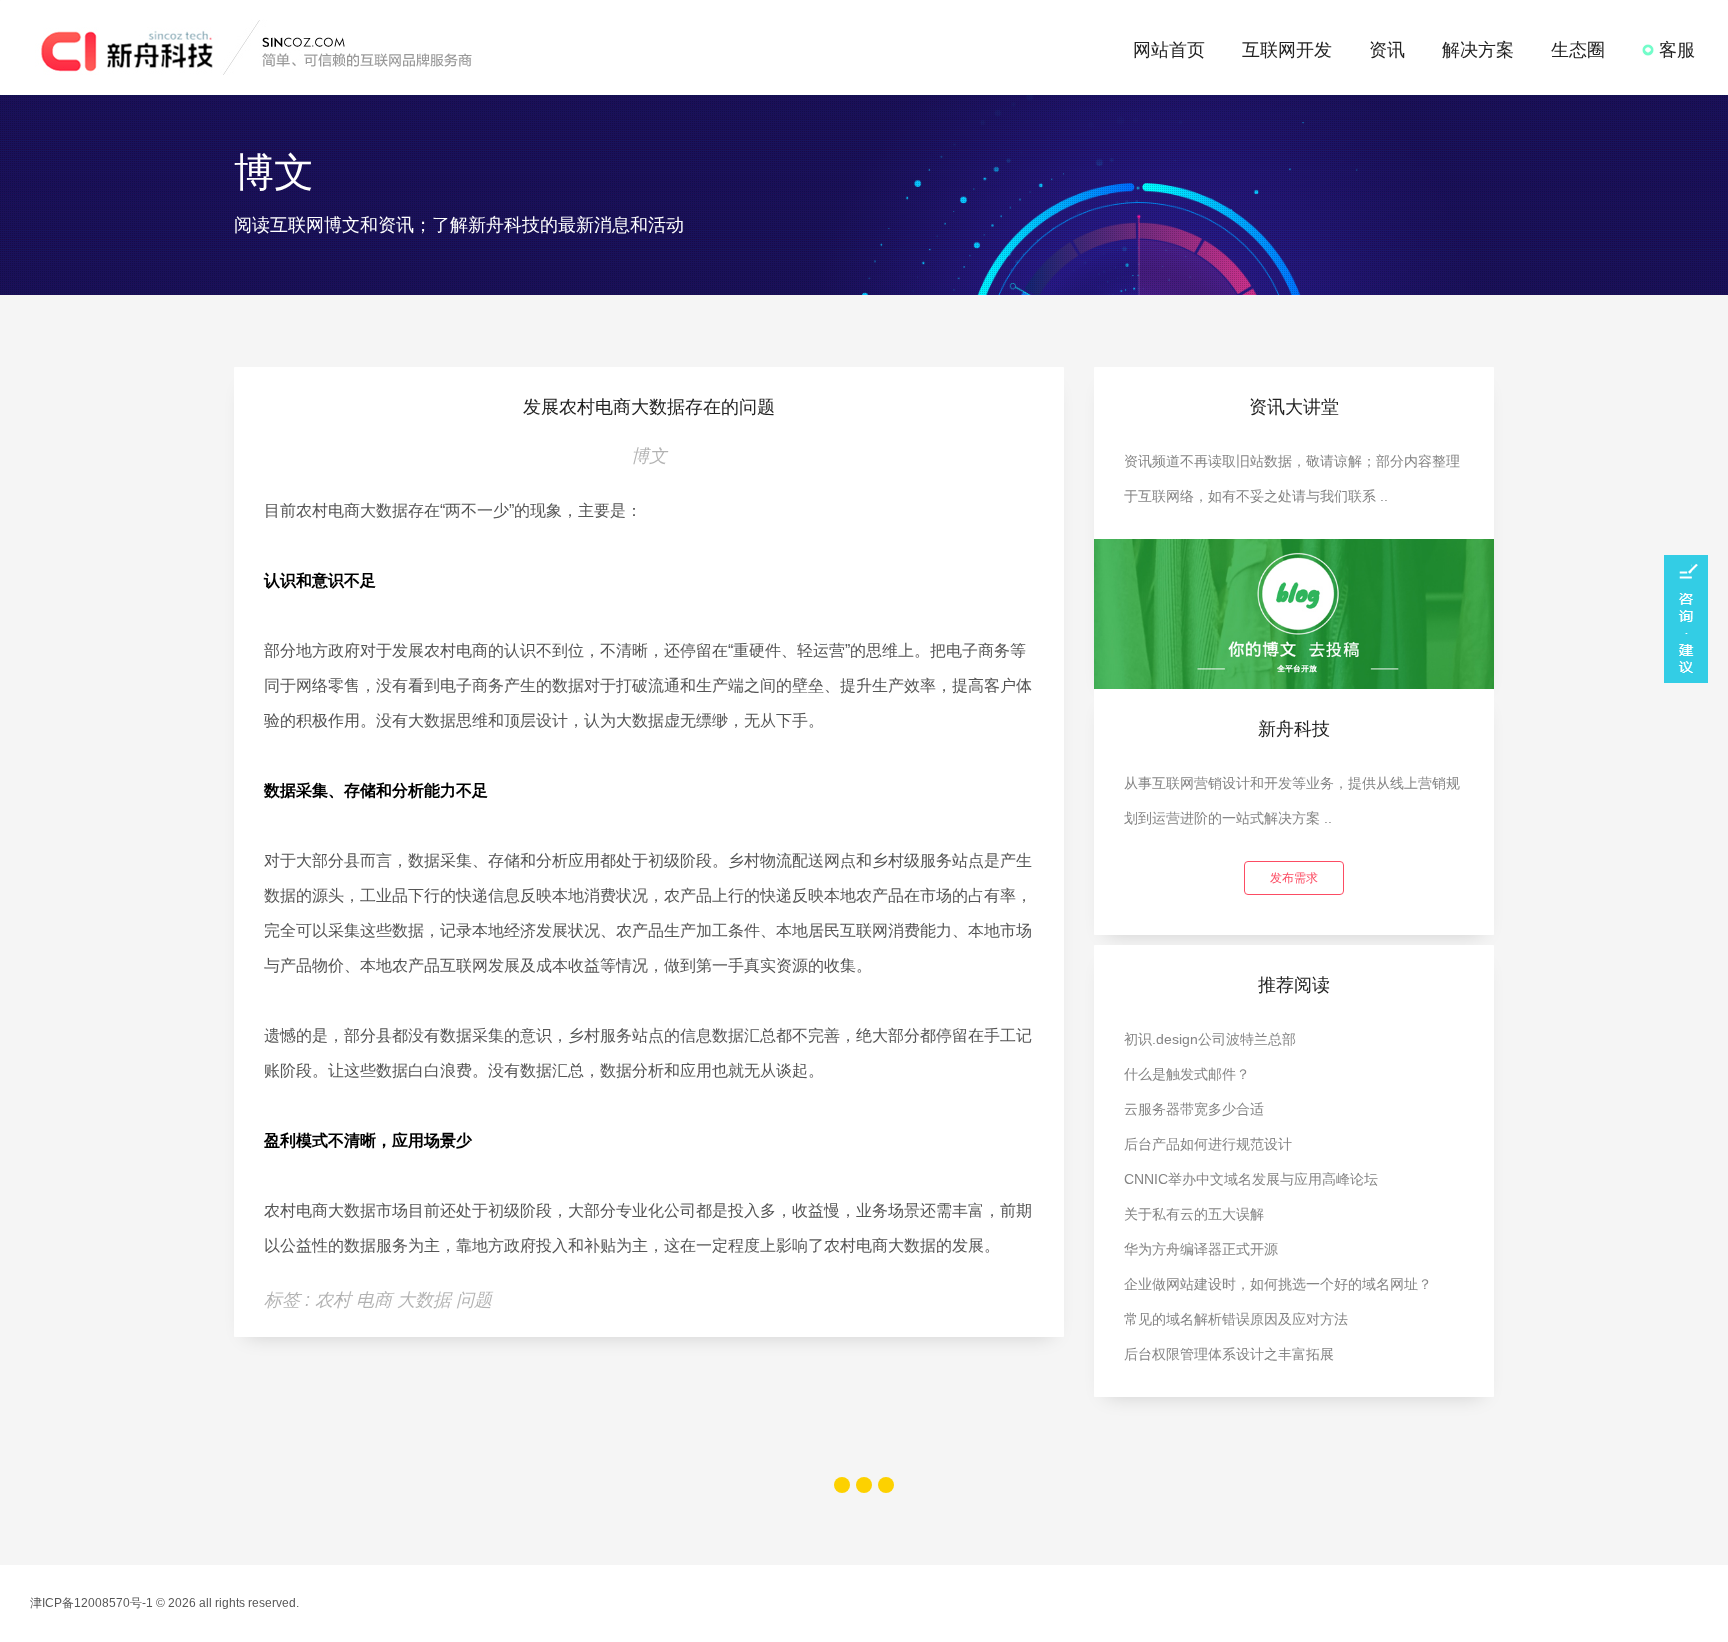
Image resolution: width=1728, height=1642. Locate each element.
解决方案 (1478, 50)
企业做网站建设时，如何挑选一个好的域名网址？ (1278, 1284)
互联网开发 (1287, 50)
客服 (1674, 50)
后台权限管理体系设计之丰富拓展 (1229, 1354)
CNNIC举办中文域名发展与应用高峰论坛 (1251, 1179)
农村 (335, 1300)
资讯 (1387, 50)
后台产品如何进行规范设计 (1208, 1144)
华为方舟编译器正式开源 (1201, 1249)
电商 (376, 1300)
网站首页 (1169, 50)
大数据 (426, 1300)
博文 (649, 456)
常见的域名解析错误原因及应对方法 (1236, 1319)
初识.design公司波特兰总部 (1210, 1039)
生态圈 (1578, 50)
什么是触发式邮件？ (1187, 1074)
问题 (474, 1300)
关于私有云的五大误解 (1194, 1214)
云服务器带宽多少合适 (1194, 1109)
